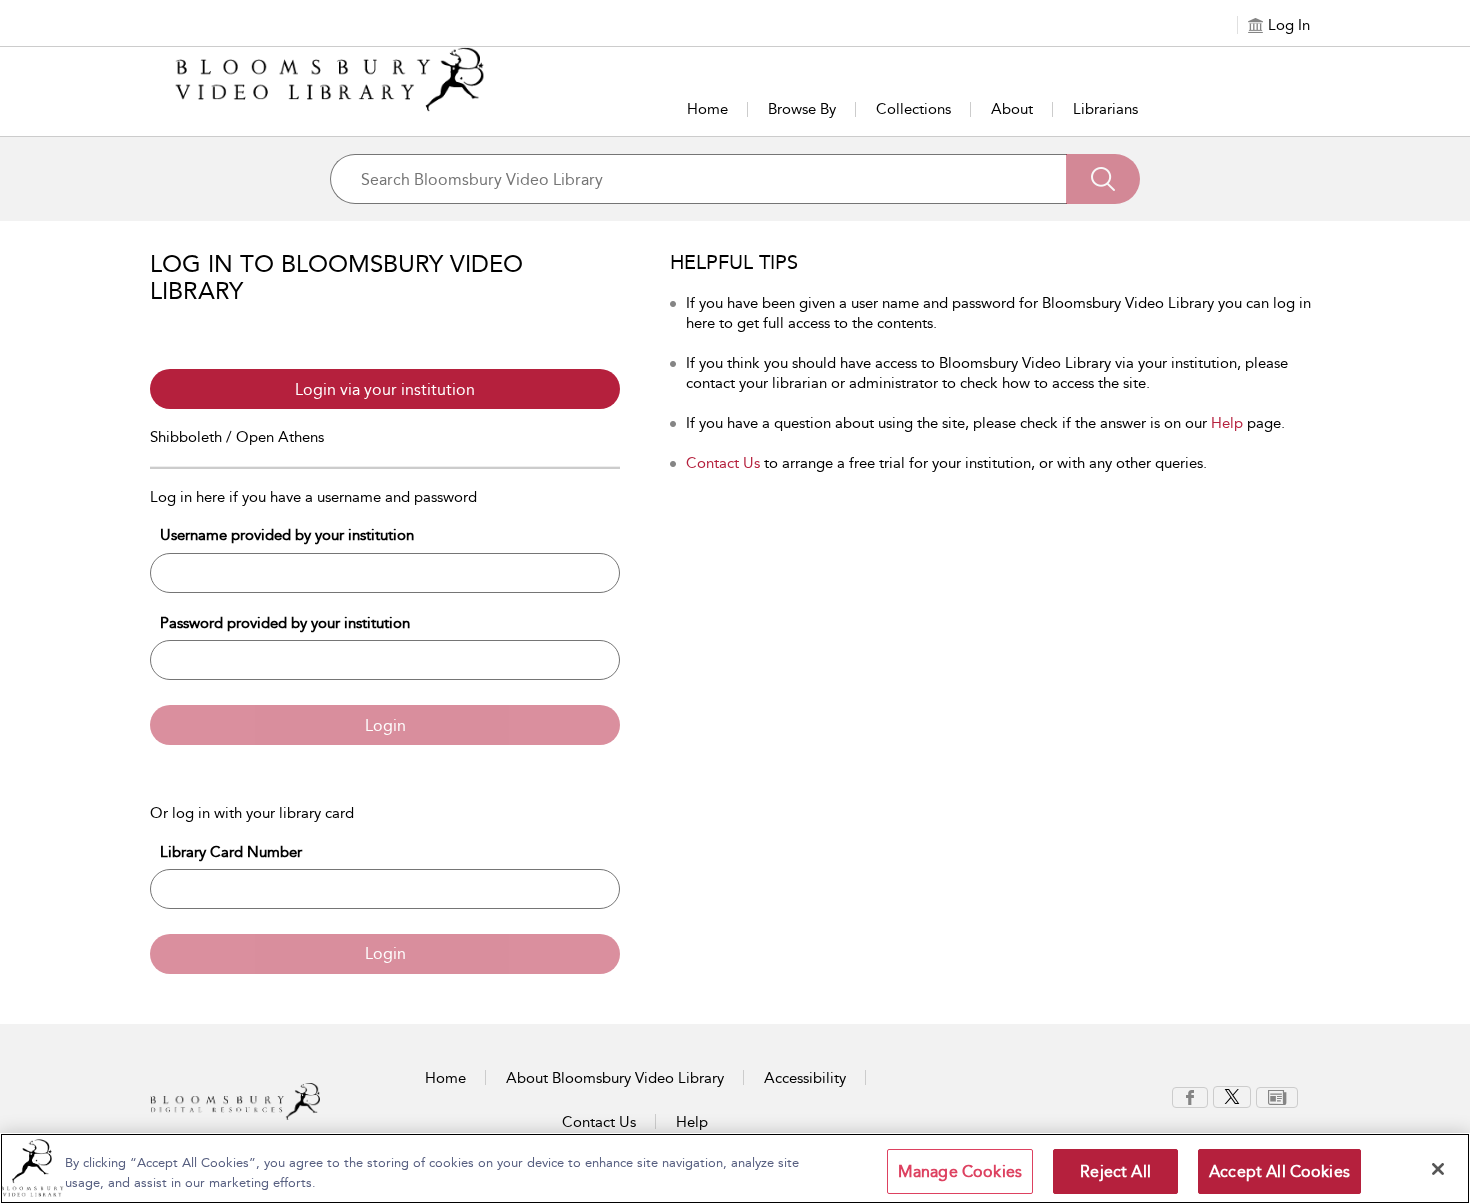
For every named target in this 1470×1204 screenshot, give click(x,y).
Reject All (1115, 1171)
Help (1227, 423)
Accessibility (805, 1078)
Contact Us (723, 463)
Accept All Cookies (1279, 1171)
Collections (913, 109)
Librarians (1105, 109)
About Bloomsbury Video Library (615, 1078)
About (1012, 109)
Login (385, 725)
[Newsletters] (1277, 1096)
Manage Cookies (960, 1171)
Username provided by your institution (287, 535)
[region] (735, 1168)
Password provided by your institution (285, 623)
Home (707, 109)
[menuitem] (1190, 1097)
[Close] (1438, 1169)
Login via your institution (385, 389)
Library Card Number (231, 852)
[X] (1232, 1096)
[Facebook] (1190, 1096)
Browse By (802, 109)
